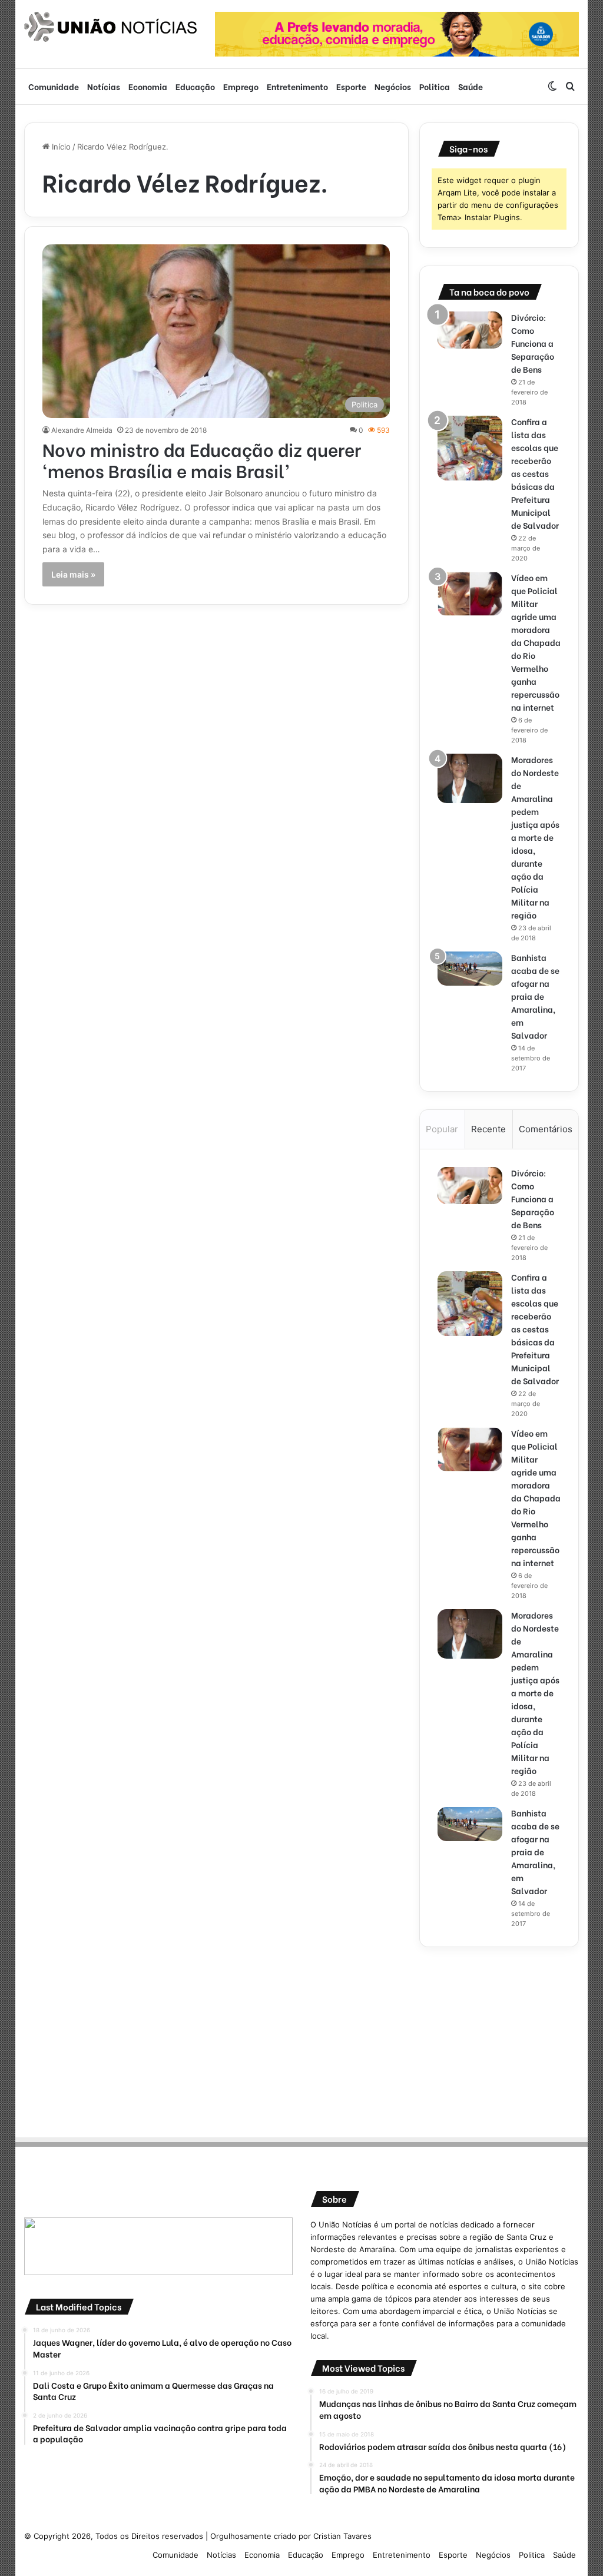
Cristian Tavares (342, 2536)
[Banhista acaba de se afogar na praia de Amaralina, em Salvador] (470, 969)
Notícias (104, 86)
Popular (442, 1129)
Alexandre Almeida (82, 430)
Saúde (471, 86)
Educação (195, 86)
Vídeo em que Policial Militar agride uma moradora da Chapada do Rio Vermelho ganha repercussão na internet (536, 642)
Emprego (241, 86)
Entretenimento (297, 86)
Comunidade (54, 86)
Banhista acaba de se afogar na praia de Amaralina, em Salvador (535, 996)
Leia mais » (73, 574)
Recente (488, 1129)
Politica (435, 86)
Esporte (351, 86)
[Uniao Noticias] (111, 27)
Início (60, 147)
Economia (148, 86)
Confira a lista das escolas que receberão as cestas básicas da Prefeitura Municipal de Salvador (535, 473)
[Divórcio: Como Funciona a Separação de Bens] (470, 330)
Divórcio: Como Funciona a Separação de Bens (533, 343)
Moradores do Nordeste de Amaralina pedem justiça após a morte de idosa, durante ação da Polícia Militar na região (535, 837)
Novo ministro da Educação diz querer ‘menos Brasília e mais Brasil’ (202, 459)
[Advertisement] (499, 2038)
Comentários (546, 1129)
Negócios (393, 86)
